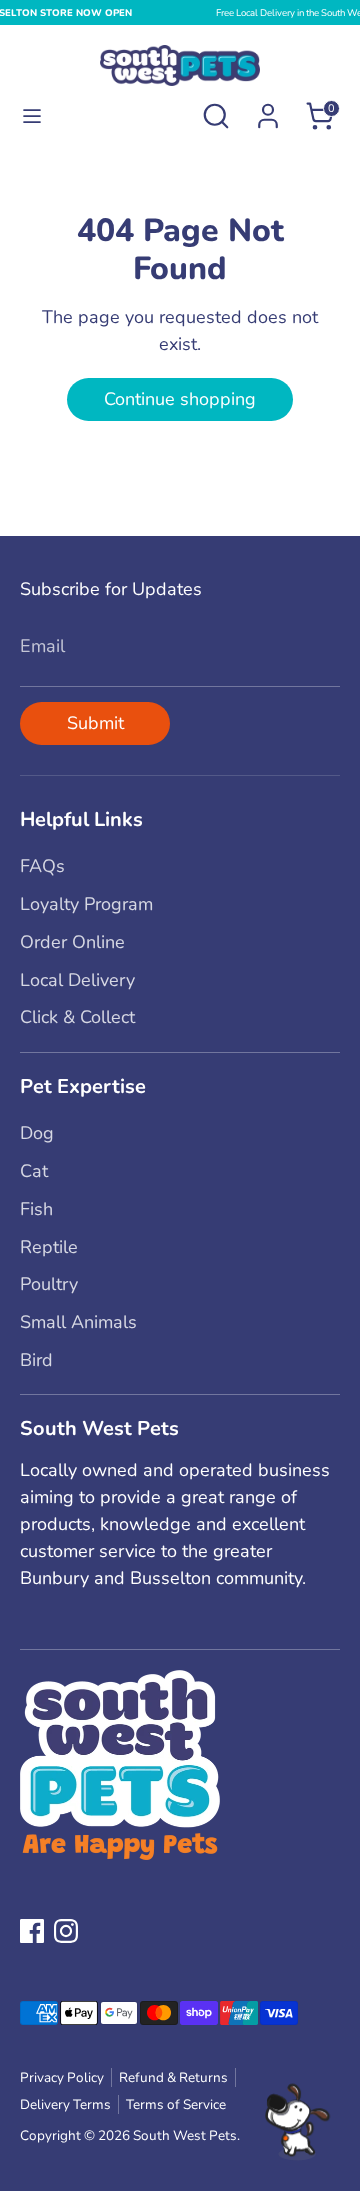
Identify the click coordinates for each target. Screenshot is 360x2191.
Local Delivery (77, 980)
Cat (34, 1171)
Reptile (49, 1247)
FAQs (42, 866)
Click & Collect (77, 1017)
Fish (36, 1209)
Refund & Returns (173, 2077)
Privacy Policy (62, 2077)
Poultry (49, 1284)
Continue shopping (180, 399)
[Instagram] (66, 1931)
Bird (36, 1360)
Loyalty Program (86, 904)
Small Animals (78, 1322)
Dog (37, 1133)
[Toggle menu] (32, 116)
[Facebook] (32, 1931)
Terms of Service (176, 2104)
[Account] (268, 109)
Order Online (72, 942)
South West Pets (185, 2135)
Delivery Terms (65, 2104)
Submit (95, 723)
